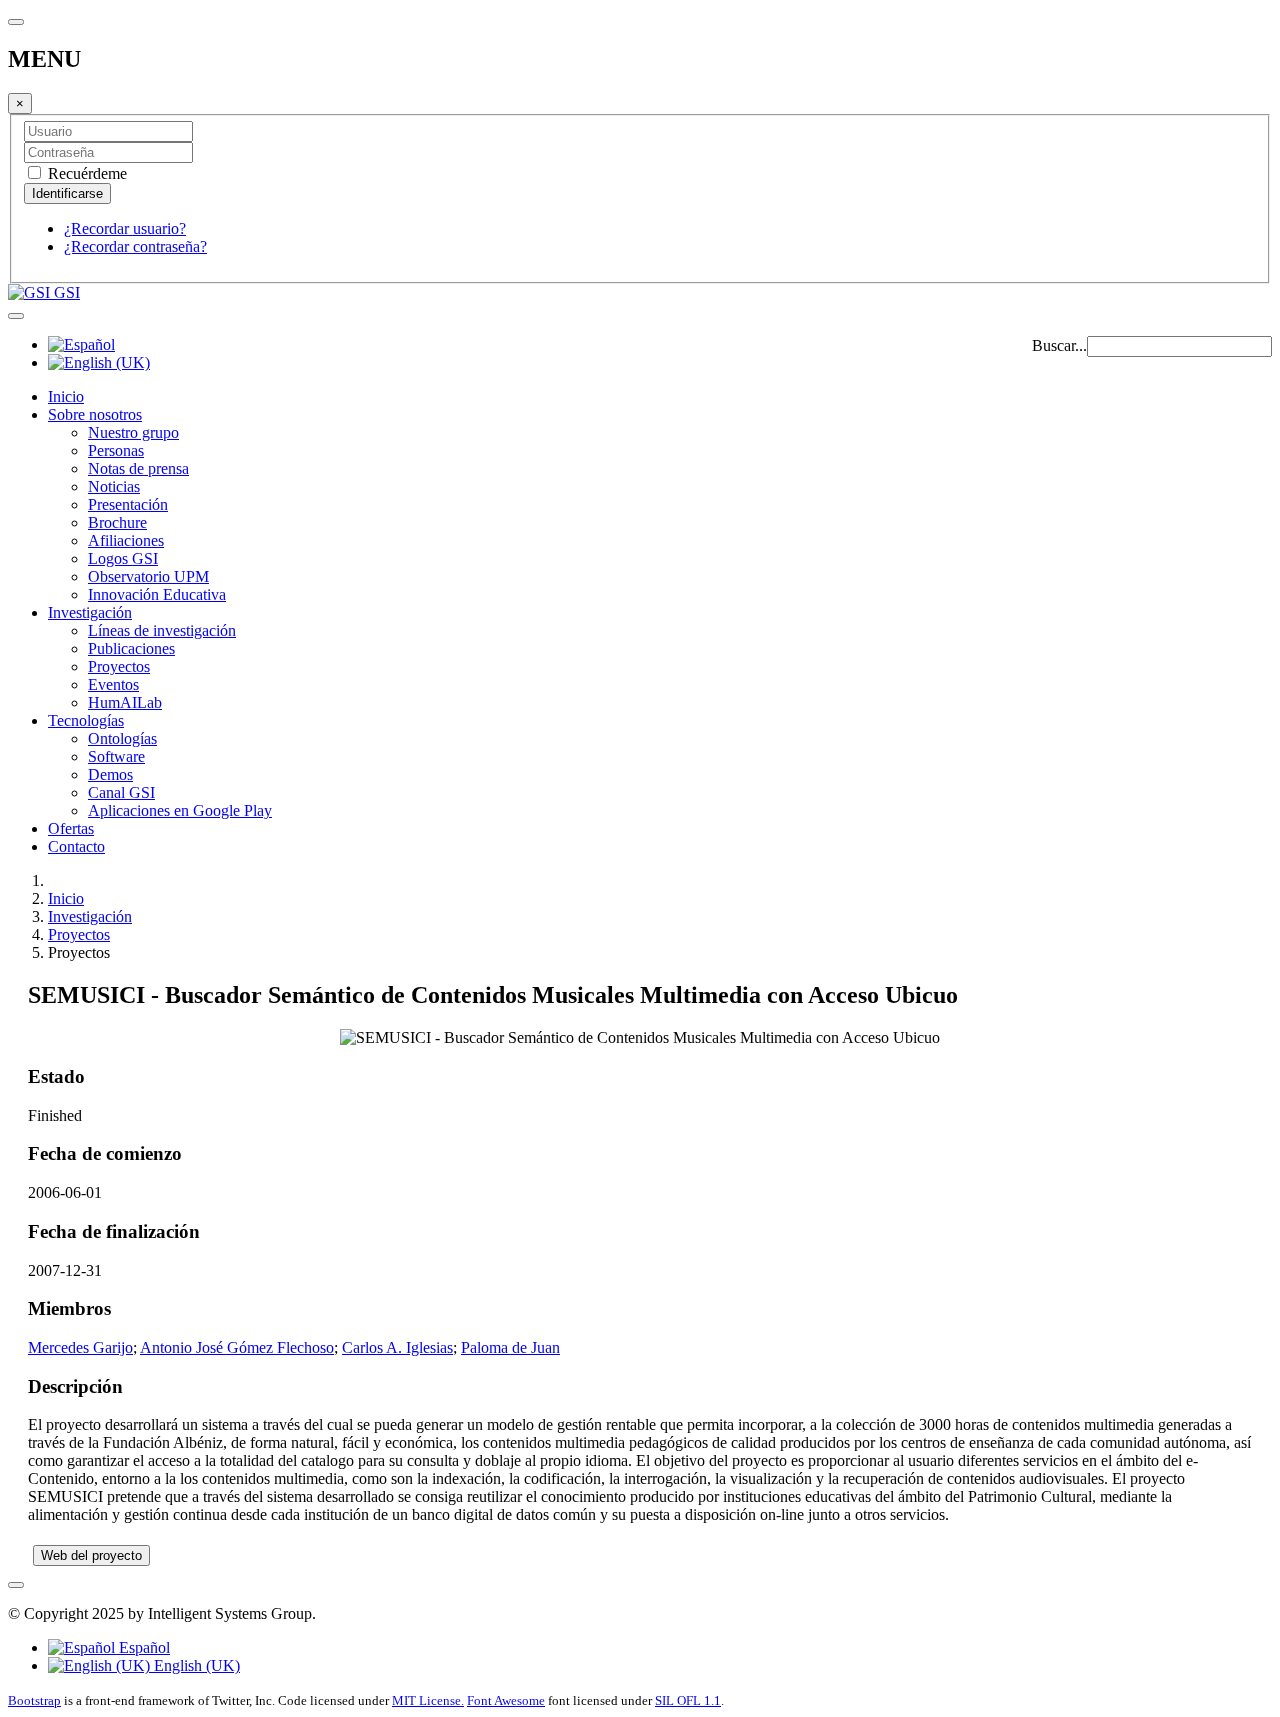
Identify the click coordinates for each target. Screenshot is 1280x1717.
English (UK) (195, 1665)
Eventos (113, 684)
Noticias (114, 486)
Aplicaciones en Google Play (180, 810)
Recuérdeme (85, 173)
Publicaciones (131, 648)
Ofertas (71, 828)
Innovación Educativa (157, 594)
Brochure (117, 522)
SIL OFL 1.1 (688, 1700)
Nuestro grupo (133, 432)
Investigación (90, 612)
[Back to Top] (16, 1585)
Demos (110, 774)
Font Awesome (506, 1700)
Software (116, 756)
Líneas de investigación (162, 630)
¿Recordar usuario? (125, 228)
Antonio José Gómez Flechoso (237, 1347)
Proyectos (119, 666)
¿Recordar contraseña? (135, 246)
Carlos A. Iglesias (397, 1347)
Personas (116, 450)
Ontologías (122, 738)
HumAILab (125, 702)
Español (142, 1647)
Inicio (66, 396)
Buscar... (1059, 345)
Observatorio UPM (148, 576)
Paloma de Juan (510, 1347)
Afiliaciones (126, 540)
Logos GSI (123, 558)
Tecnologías (86, 720)
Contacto (76, 846)
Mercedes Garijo (80, 1347)
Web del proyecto (91, 1555)
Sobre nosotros (95, 414)
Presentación (128, 504)
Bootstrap (34, 1700)
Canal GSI (121, 792)
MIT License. (428, 1700)
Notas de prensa (138, 468)
